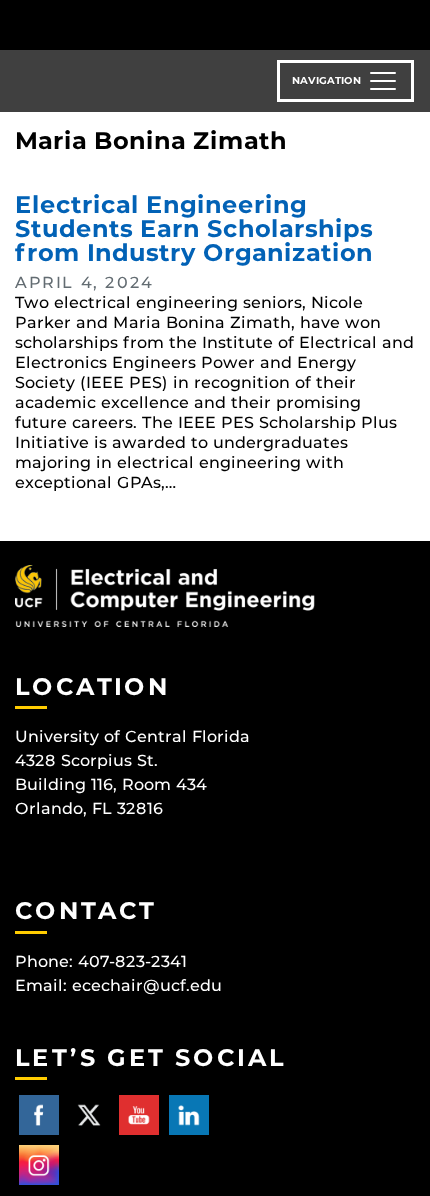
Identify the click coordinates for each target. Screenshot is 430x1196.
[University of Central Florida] (152, 24)
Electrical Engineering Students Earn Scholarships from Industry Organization (194, 228)
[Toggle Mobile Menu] (410, 23)
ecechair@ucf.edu (147, 985)
